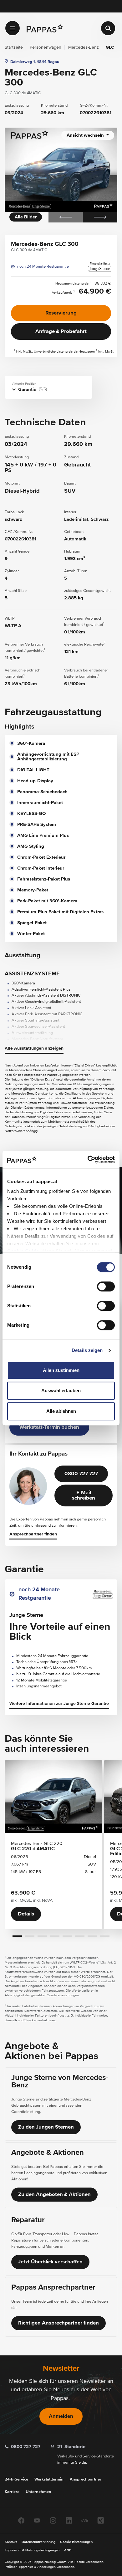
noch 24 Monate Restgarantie (43, 267)
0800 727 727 (81, 1474)
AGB (68, 2550)
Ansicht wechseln (86, 135)
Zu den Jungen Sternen (46, 2127)
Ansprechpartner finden (33, 1534)
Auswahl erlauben (61, 1390)
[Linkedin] (69, 2520)
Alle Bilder (26, 217)
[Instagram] (53, 2520)
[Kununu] (85, 2520)
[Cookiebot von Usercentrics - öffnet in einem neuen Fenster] (88, 1159)
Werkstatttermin (49, 2479)
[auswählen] (13, 28)
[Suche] (108, 28)
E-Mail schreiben (84, 1495)
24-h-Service (16, 2479)
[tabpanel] (61, 175)
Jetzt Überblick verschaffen (50, 2262)
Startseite (14, 47)
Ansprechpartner (86, 2479)
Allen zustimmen (61, 1370)
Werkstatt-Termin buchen (49, 1427)
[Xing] (101, 2520)
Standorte (71, 2447)
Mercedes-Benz (84, 47)
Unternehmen (38, 2492)
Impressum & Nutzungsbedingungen (32, 2550)
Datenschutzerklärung (38, 2542)
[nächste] (100, 217)
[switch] (106, 1286)
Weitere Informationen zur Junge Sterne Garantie (59, 1704)
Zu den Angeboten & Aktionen (54, 2195)
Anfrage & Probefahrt (61, 332)
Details (26, 1914)
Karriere (12, 2492)
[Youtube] (37, 2520)
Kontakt (11, 2542)
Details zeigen (87, 1350)
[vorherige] (66, 217)
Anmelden (61, 2416)
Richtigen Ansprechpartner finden (58, 2323)
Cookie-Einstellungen (76, 2542)
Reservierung (61, 313)
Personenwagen (46, 47)
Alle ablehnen (61, 1411)
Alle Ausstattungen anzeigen (34, 1048)
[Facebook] (21, 2520)
